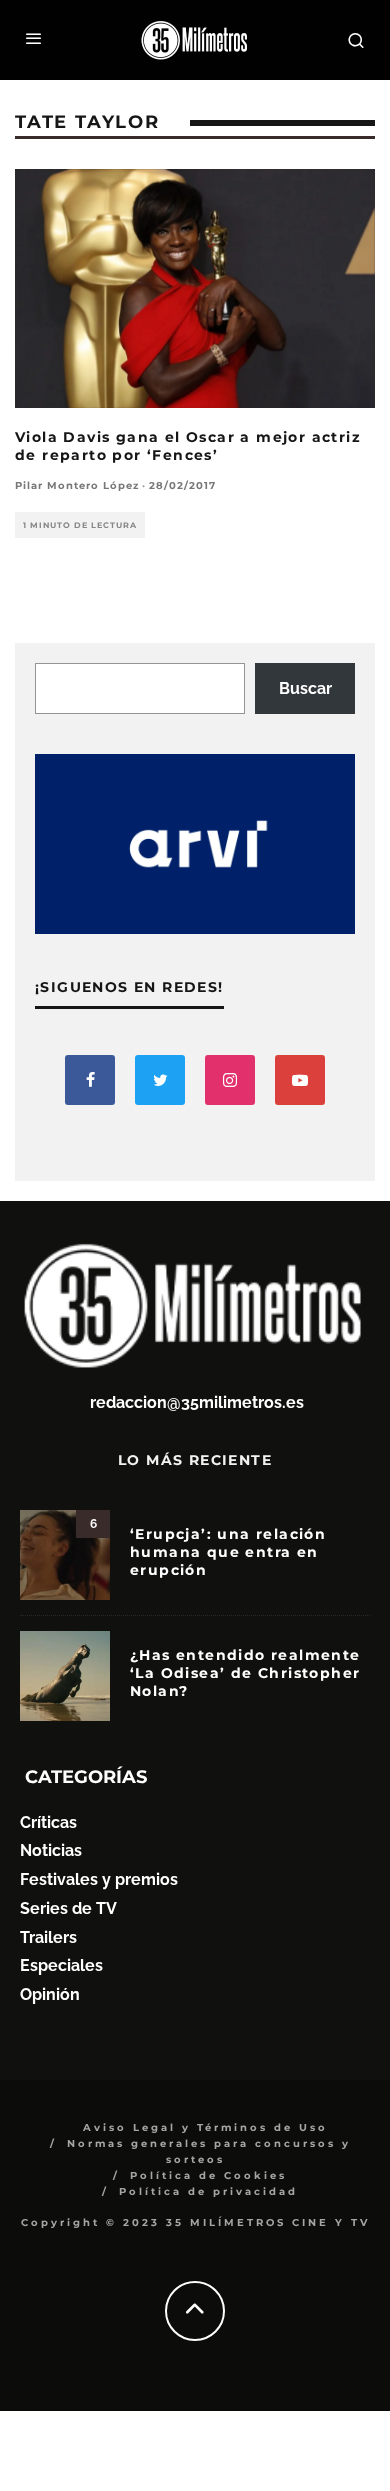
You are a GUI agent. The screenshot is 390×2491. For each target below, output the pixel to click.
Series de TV (68, 1908)
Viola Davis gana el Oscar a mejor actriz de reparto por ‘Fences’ (188, 446)
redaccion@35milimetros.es (197, 1402)
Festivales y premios (99, 1879)
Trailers (48, 1937)
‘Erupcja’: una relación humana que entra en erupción (228, 1552)
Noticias (51, 1850)
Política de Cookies (208, 2175)
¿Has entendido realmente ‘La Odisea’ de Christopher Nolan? (245, 1673)
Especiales (61, 1965)
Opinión (50, 1994)
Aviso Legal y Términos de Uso (205, 2127)
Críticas (48, 1822)
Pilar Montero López (77, 485)
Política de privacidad (208, 2191)
